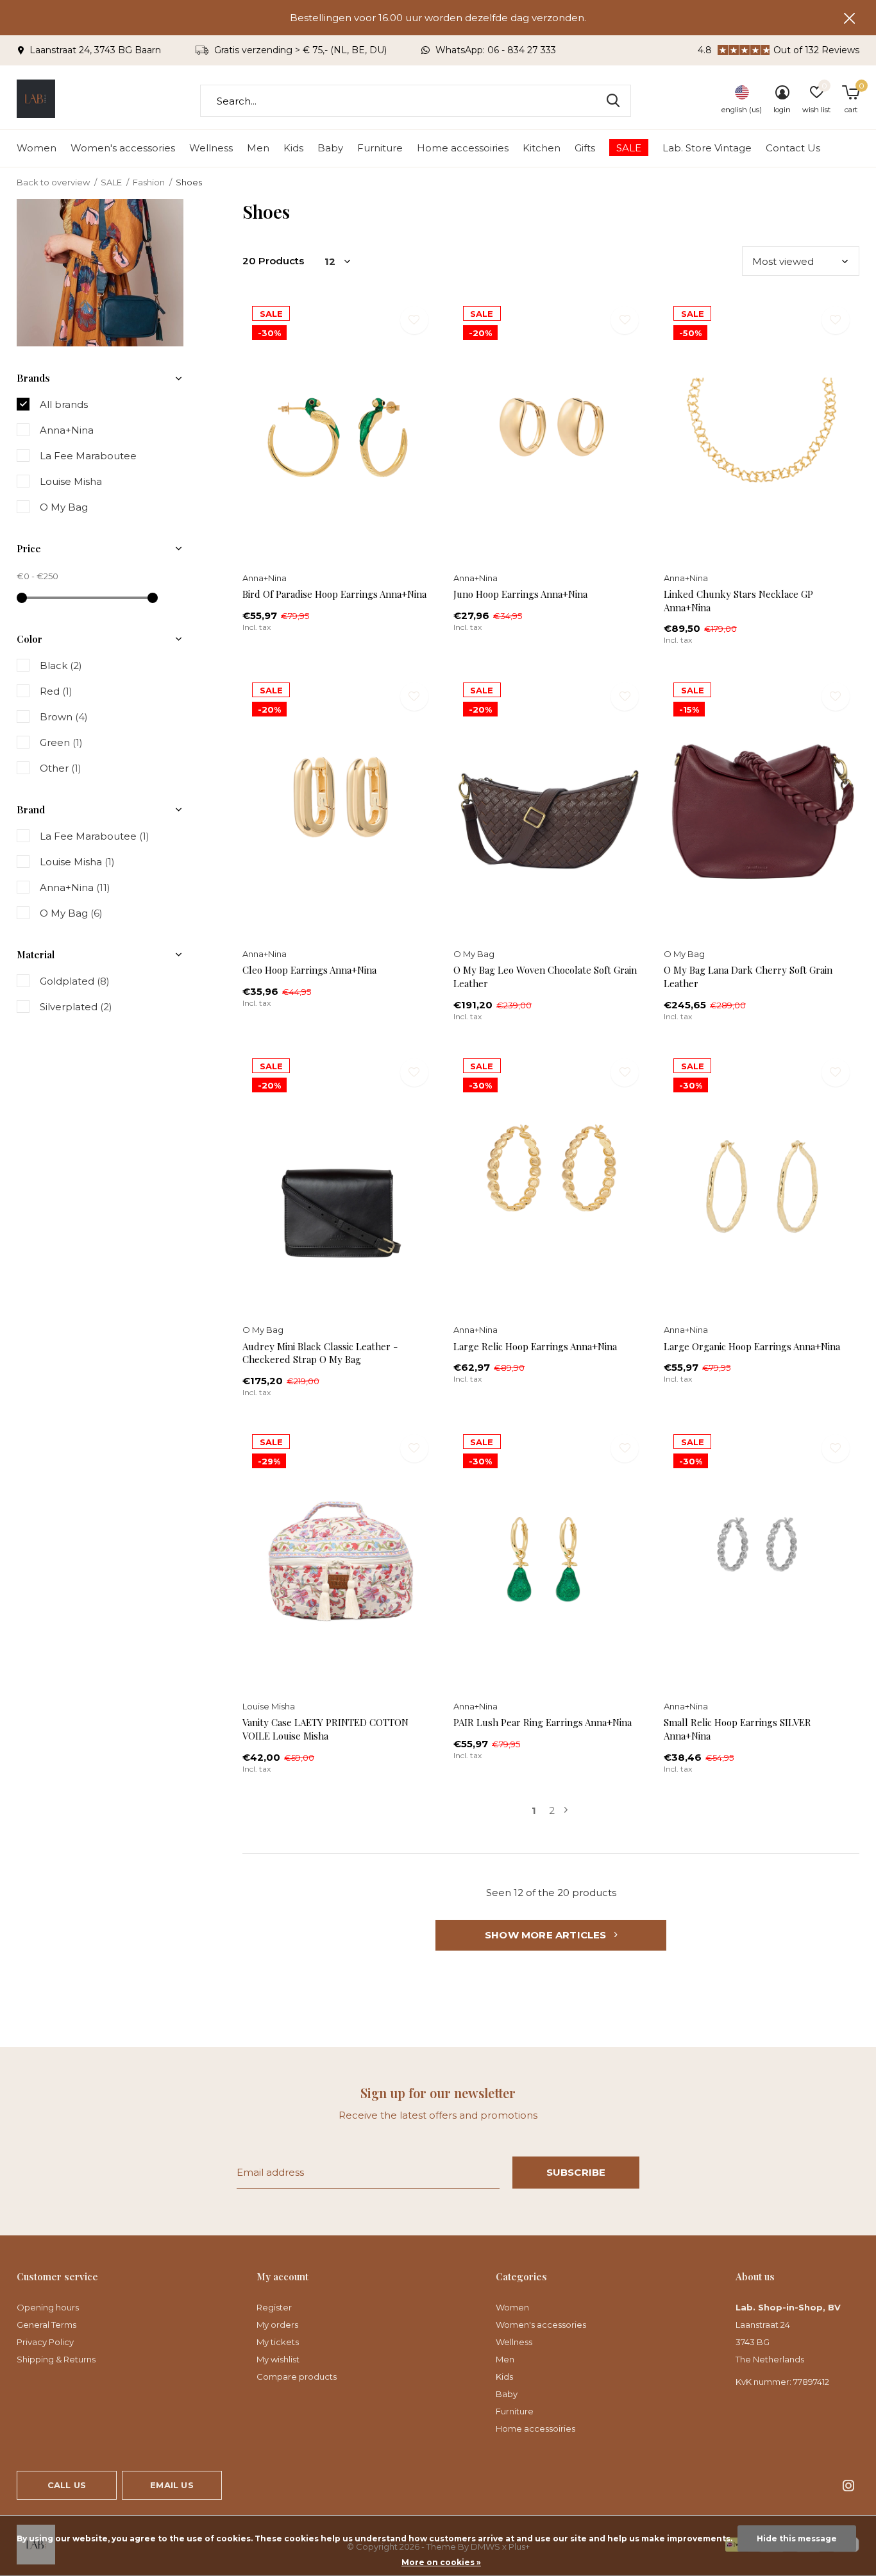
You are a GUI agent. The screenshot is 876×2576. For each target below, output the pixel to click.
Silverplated (76, 1007)
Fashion (149, 182)
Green (61, 742)
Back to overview (53, 182)
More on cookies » (441, 2562)
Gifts (585, 148)
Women (37, 148)
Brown (64, 717)
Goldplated (75, 981)
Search (613, 101)
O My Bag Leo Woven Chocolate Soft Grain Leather (545, 977)
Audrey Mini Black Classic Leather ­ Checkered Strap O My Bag (320, 1353)
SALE (629, 148)
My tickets (278, 2342)
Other (61, 768)
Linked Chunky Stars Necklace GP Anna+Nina (738, 601)
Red (56, 691)
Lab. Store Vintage (707, 148)
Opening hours (48, 2307)
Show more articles (547, 1935)
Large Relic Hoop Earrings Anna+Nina (535, 1346)
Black (61, 665)
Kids (293, 148)
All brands (64, 404)
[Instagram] (848, 2486)
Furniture (380, 148)
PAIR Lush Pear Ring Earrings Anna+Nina (543, 1722)
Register (274, 2307)
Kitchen (542, 148)
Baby (330, 148)
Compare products (297, 2377)
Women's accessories (123, 148)
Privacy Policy (45, 2342)
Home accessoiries (463, 148)
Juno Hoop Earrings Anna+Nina (520, 594)
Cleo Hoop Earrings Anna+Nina (309, 970)
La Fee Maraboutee (88, 456)
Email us (172, 2485)
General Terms (46, 2325)
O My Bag (64, 507)
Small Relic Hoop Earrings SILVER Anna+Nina (737, 1729)
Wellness (211, 148)
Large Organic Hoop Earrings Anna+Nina (752, 1346)
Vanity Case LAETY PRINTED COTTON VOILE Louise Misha (325, 1729)
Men (258, 148)
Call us (67, 2485)
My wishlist (278, 2359)
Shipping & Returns (56, 2359)
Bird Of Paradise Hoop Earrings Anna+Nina (334, 594)
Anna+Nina (67, 430)
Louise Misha (71, 481)
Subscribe (576, 2172)
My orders (277, 2325)
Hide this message (797, 2538)
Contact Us (793, 148)
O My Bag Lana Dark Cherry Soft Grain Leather (748, 977)
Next (566, 1810)
